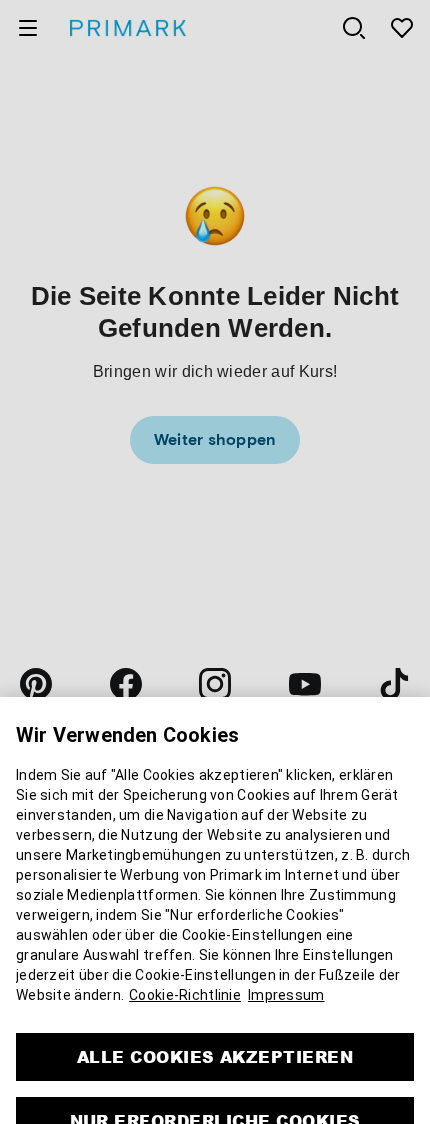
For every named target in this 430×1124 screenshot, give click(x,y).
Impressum (286, 973)
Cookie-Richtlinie (185, 973)
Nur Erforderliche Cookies (215, 1098)
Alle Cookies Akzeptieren (215, 1034)
